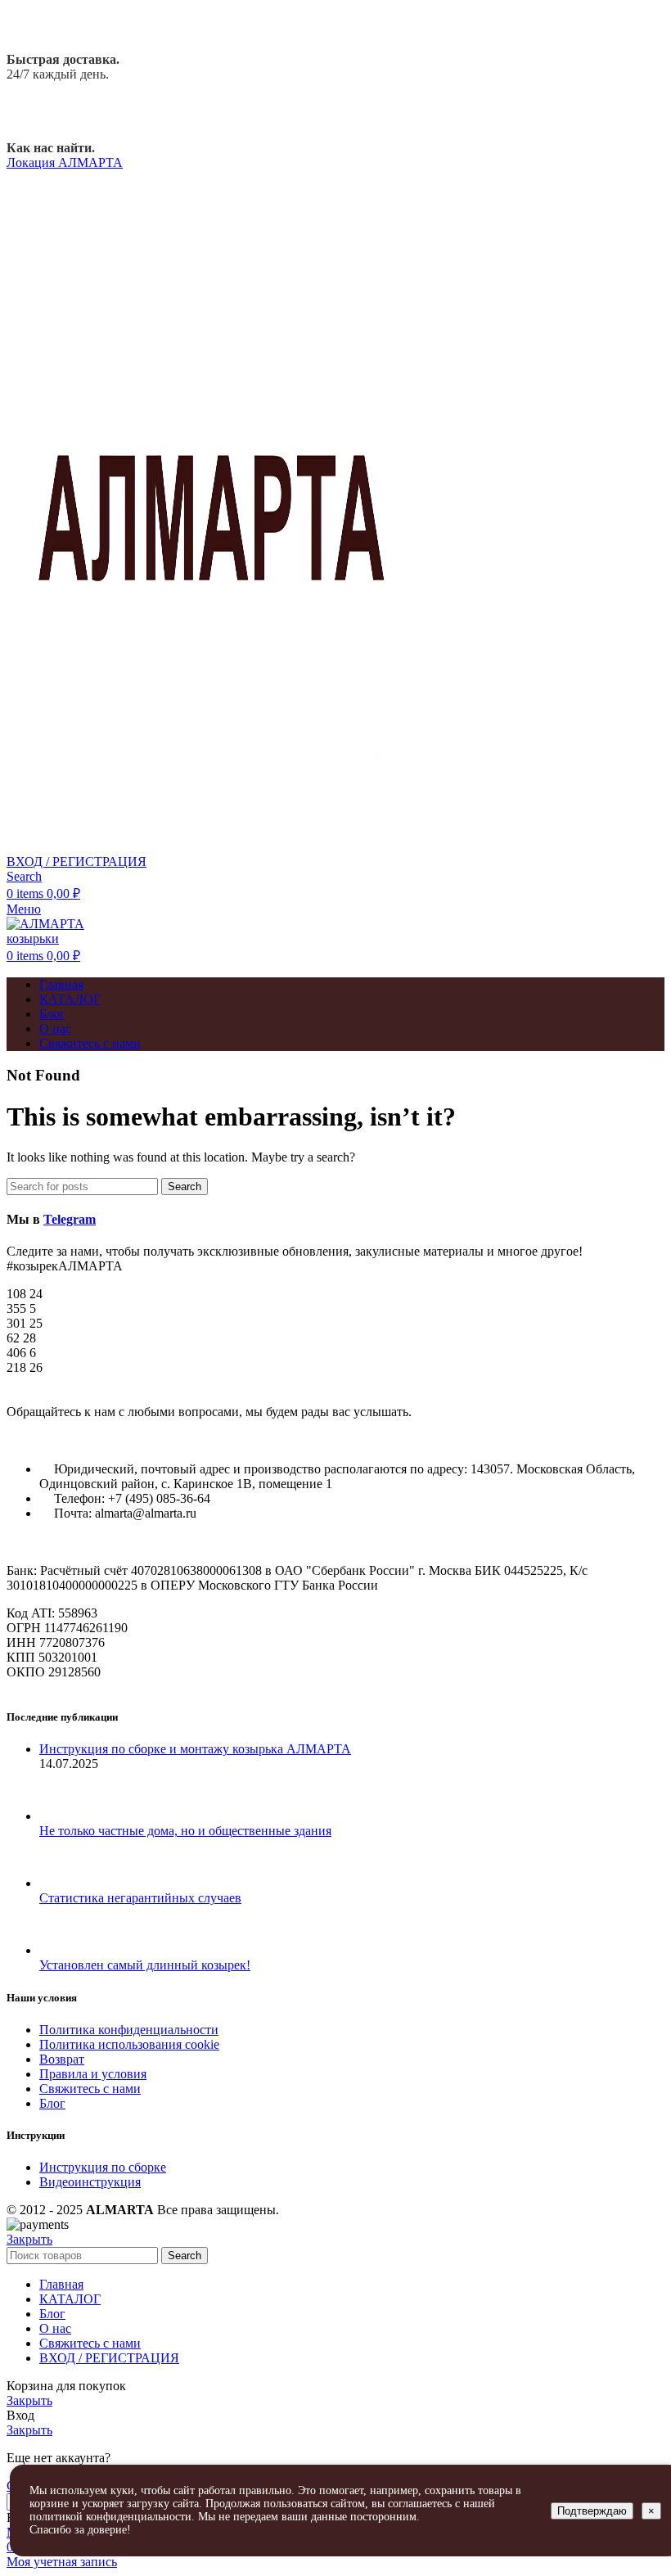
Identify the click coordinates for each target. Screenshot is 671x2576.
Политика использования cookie (129, 2044)
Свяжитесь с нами (90, 2089)
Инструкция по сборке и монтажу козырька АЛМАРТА (195, 1749)
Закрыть (29, 2239)
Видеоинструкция (90, 2182)
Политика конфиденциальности (129, 2030)
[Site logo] (211, 847)
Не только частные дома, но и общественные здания (185, 1831)
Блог (52, 2103)
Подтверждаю (592, 2511)
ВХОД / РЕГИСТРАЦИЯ (109, 2358)
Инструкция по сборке (103, 2167)
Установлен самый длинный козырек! (145, 1965)
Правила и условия (93, 2074)
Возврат (62, 2059)
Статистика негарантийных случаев (140, 1898)
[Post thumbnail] (70, 1816)
